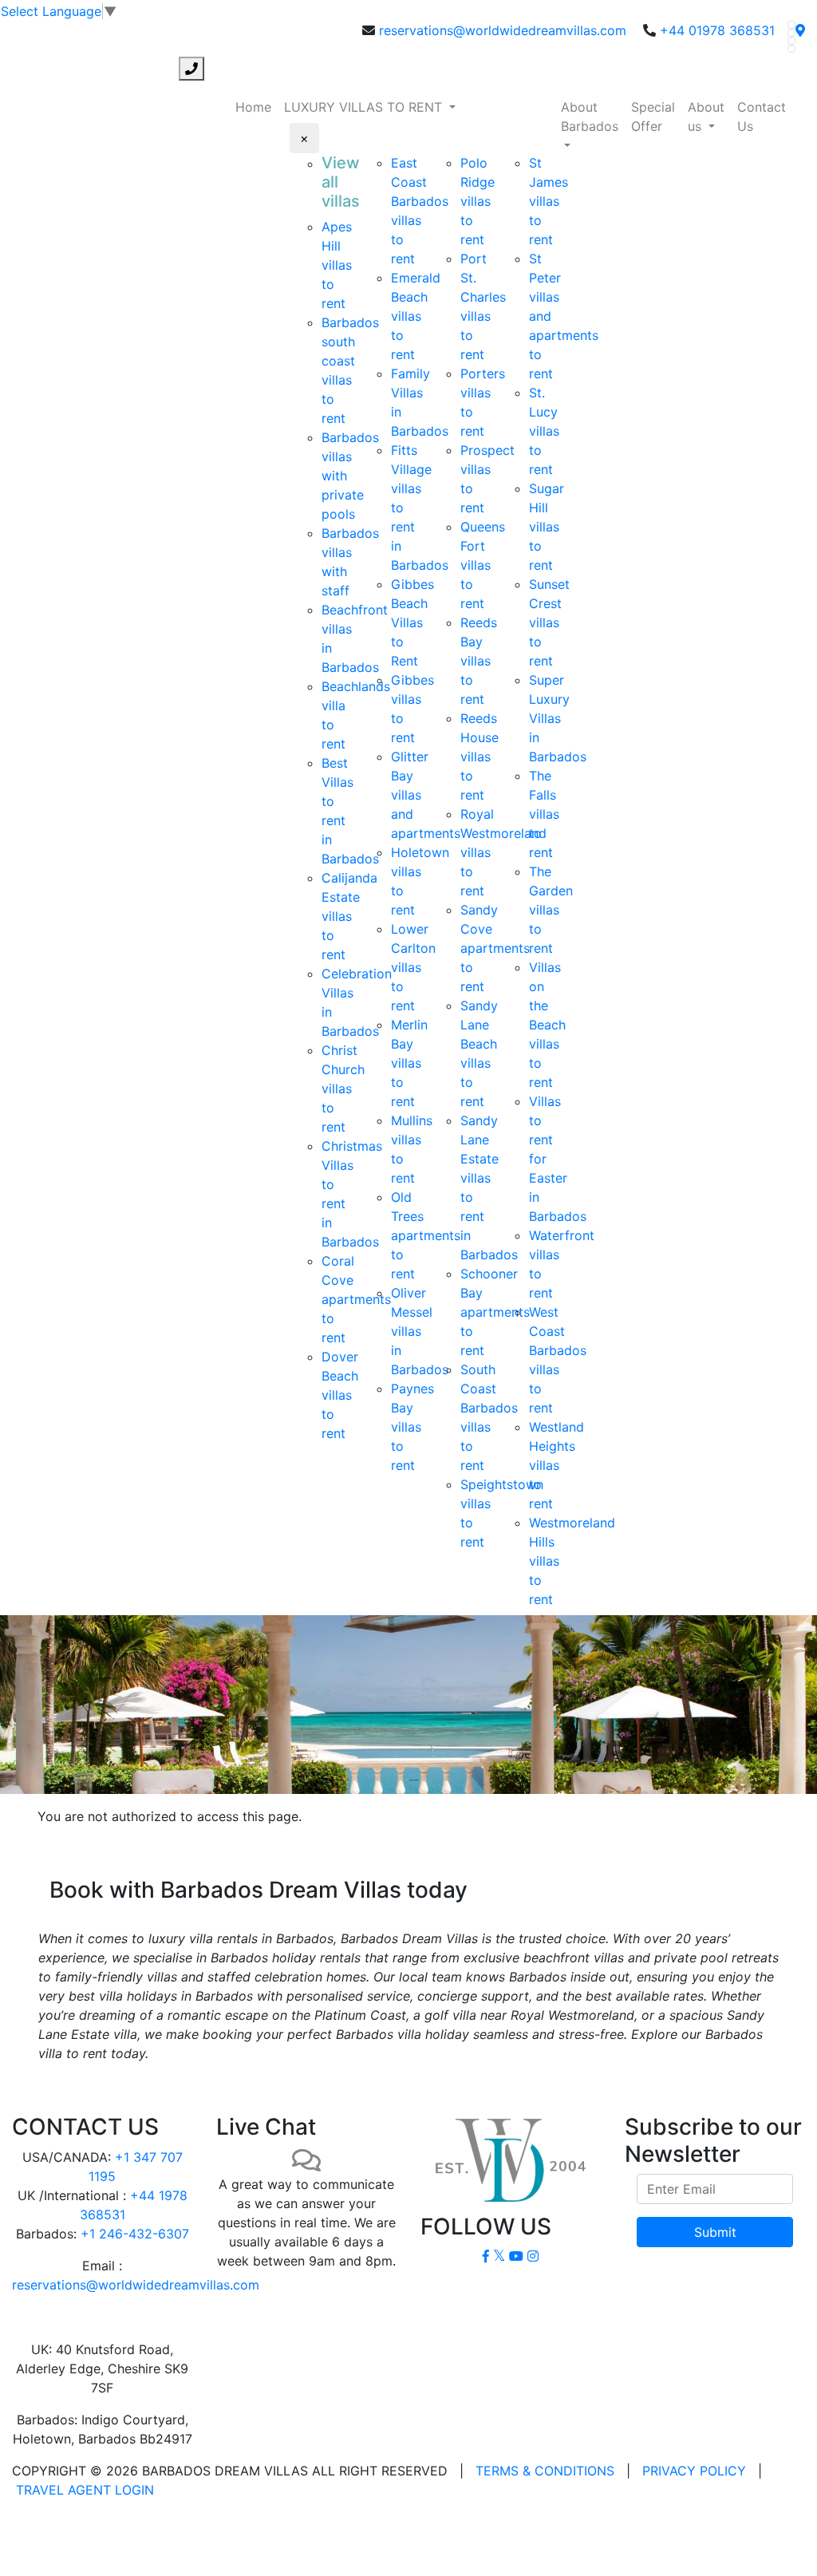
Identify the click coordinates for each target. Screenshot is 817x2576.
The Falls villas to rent (544, 814)
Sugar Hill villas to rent (547, 527)
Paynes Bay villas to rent (412, 1427)
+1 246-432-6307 (135, 2234)
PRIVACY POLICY (694, 2471)
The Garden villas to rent (551, 910)
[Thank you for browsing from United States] (800, 30)
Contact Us (762, 117)
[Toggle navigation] (22, 69)
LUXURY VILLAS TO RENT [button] (365, 107)
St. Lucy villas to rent (544, 431)
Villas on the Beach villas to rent (547, 1025)
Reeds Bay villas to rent (479, 661)
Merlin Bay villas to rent (409, 1063)
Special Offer (653, 117)
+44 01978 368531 (717, 30)
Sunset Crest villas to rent (549, 622)
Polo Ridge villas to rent (478, 201)
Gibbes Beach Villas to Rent (412, 622)
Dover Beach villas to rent (340, 1395)
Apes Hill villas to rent (337, 265)
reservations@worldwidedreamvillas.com (503, 30)
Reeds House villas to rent (480, 757)
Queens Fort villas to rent (483, 565)
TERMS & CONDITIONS (545, 2471)
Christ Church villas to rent (343, 1088)
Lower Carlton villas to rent (413, 967)
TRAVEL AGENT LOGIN (85, 2490)
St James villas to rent (549, 201)
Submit (715, 2232)
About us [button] (706, 117)
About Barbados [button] (590, 117)
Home (253, 107)
